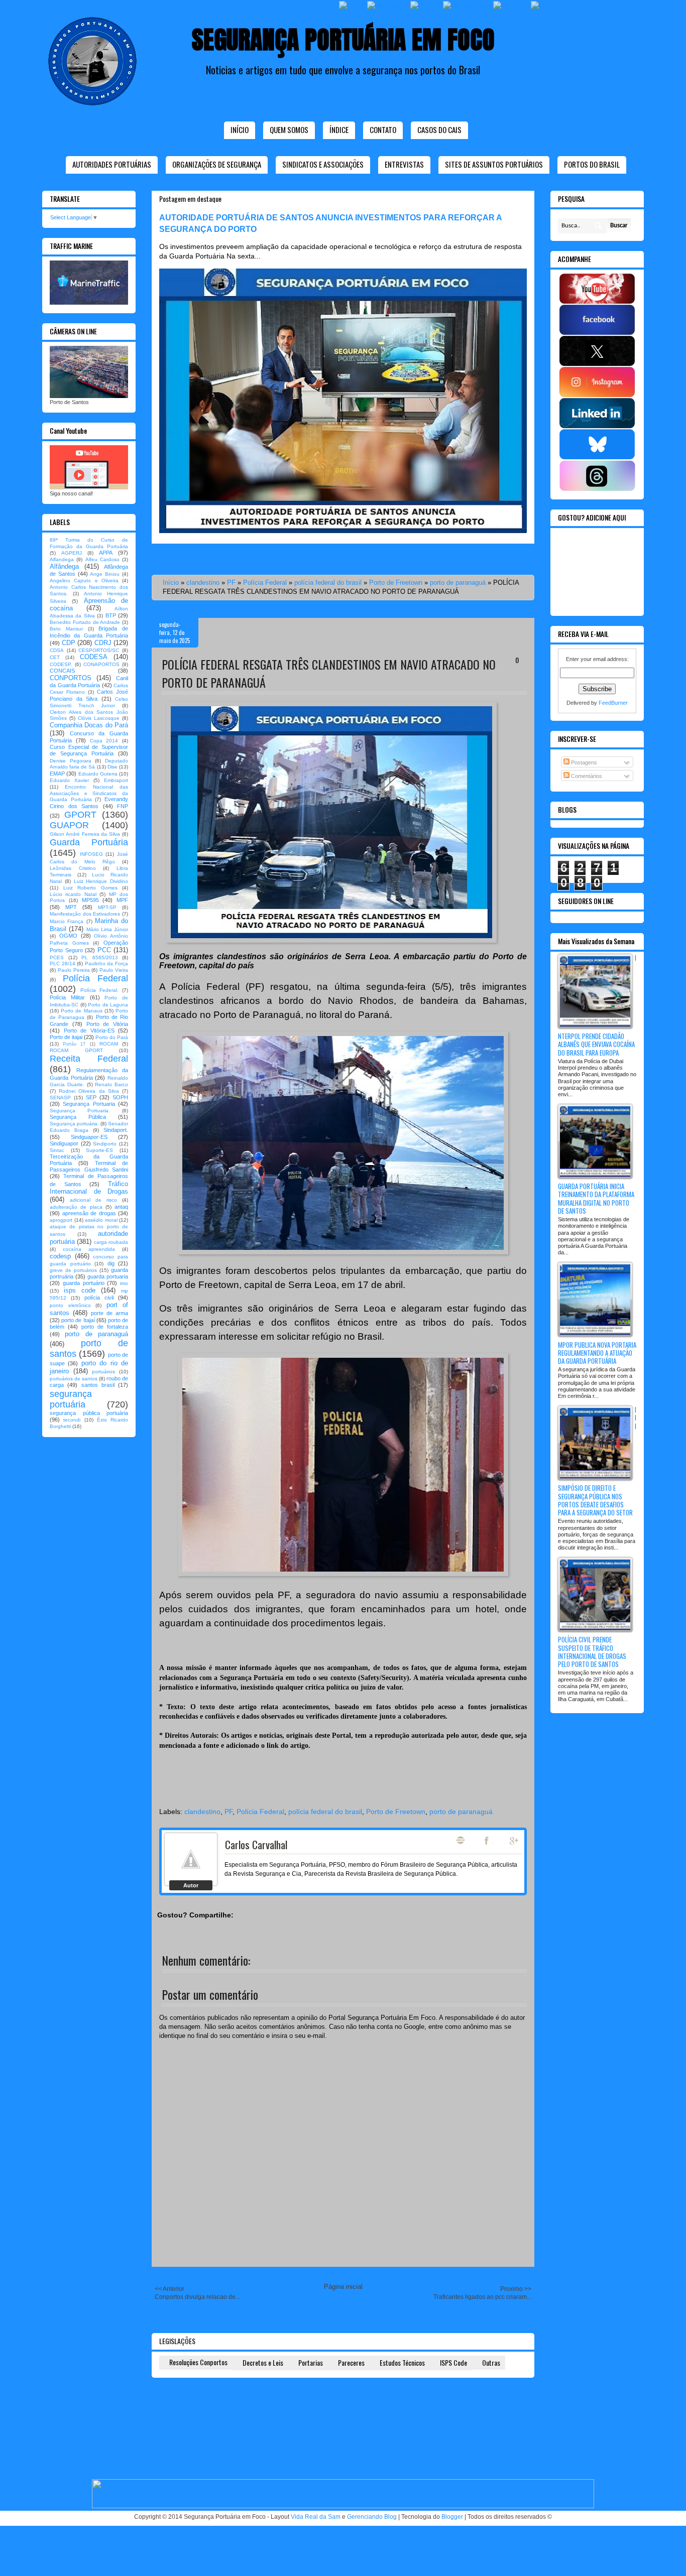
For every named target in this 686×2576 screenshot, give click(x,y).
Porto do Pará (112, 1037)
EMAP (57, 774)
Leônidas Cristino (73, 868)
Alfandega (62, 559)
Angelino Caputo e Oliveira (84, 581)
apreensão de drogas (89, 1213)
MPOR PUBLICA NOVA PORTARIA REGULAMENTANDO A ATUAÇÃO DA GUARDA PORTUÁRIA (597, 1353)
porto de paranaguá (458, 583)
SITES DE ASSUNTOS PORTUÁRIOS (494, 164)
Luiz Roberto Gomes (90, 888)
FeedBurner (613, 703)
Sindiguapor (64, 1143)
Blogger (452, 2517)
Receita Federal (89, 1059)
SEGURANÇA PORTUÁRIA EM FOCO (343, 39)
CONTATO (383, 130)
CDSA (57, 650)
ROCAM (109, 1044)
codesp (60, 1256)
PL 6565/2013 (100, 957)
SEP (91, 1097)
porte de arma (109, 1313)
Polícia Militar (67, 997)
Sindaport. (116, 1130)
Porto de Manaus (81, 1011)
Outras (491, 2362)
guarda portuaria (108, 1276)
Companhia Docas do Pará (89, 725)
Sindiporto (105, 1144)
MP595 (90, 900)
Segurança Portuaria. (80, 1111)
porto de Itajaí (78, 1320)
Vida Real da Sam (316, 2517)
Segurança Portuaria (89, 1104)
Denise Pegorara (71, 761)
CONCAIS (62, 671)
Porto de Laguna (108, 1005)
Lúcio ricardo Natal (73, 894)
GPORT (80, 815)
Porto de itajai (66, 1037)
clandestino (203, 583)
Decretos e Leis (263, 2362)
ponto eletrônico (70, 1305)
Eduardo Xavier (69, 780)
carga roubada (111, 1242)
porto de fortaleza (105, 1327)
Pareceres (351, 2362)
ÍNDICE (339, 130)
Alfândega (64, 566)
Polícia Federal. (99, 990)
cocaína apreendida (89, 1249)
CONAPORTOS (101, 664)
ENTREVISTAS (404, 164)
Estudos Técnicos (402, 2362)
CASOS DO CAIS (439, 130)
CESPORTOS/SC (99, 650)
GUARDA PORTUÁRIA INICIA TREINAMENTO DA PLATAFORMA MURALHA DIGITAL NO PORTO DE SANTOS (596, 1198)
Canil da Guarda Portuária (89, 682)
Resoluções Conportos (198, 2362)
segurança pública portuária (89, 1413)
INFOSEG (91, 854)
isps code (80, 1290)
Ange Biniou (105, 574)
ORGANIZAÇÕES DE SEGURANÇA (217, 164)
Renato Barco (111, 1084)
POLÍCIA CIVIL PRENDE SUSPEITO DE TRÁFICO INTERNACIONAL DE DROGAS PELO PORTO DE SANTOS (592, 1652)
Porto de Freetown (396, 583)
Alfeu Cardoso (102, 559)
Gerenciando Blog (372, 2517)
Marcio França (67, 921)
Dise (112, 767)
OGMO (68, 936)
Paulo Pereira (74, 970)
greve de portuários (73, 1270)
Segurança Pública (78, 1117)
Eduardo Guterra (98, 774)
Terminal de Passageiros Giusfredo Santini (89, 1166)
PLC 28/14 (63, 963)
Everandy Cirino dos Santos (89, 802)
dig (111, 1263)
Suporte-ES (99, 1150)
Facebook (488, 1841)
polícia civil (99, 1298)
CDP (69, 643)
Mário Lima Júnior (107, 929)
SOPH (120, 1097)
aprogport (61, 1220)
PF (231, 583)
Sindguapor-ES (89, 1137)
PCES (57, 957)
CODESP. (61, 664)
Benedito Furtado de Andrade (85, 622)
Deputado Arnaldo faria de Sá (89, 764)
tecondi (72, 1420)
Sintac (57, 1150)
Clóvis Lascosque (99, 718)
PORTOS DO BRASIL (592, 164)
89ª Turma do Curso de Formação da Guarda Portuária (89, 543)
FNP (123, 806)
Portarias (311, 2362)
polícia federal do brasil (328, 583)
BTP (111, 615)
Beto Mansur (66, 629)
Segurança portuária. (74, 1124)
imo (124, 1283)
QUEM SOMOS (289, 130)
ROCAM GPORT (76, 1050)
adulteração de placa (76, 1207)
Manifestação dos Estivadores (85, 914)
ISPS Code (453, 2362)
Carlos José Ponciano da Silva (89, 695)
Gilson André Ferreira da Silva (85, 834)
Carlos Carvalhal (256, 1844)
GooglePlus (515, 1841)
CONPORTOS (71, 678)
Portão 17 (74, 1044)
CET (55, 657)
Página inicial (343, 2287)
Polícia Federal (265, 583)
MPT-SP (107, 907)
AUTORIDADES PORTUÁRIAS (112, 164)
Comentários (586, 776)
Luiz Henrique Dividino (101, 881)
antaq (121, 1207)
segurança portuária (71, 1399)
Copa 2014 (104, 741)
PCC (104, 950)
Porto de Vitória (107, 1024)
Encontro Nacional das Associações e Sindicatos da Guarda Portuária (89, 793)
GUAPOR (69, 825)
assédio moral (101, 1220)
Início (240, 130)
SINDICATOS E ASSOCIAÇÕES (323, 164)
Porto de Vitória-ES (89, 1031)
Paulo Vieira (114, 970)
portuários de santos (74, 1379)
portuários (103, 1372)
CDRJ (103, 643)
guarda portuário (84, 1283)
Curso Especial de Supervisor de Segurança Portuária (89, 750)
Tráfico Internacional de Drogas (89, 1188)
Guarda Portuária (89, 842)
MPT (71, 907)
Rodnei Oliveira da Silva (89, 1091)
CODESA (94, 657)
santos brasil (98, 1385)
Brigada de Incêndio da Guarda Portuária (89, 632)
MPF (122, 900)
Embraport (116, 780)
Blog (461, 1840)
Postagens (583, 762)
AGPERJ (72, 553)
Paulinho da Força (106, 963)
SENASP (60, 1098)
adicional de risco (93, 1200)
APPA (106, 553)
